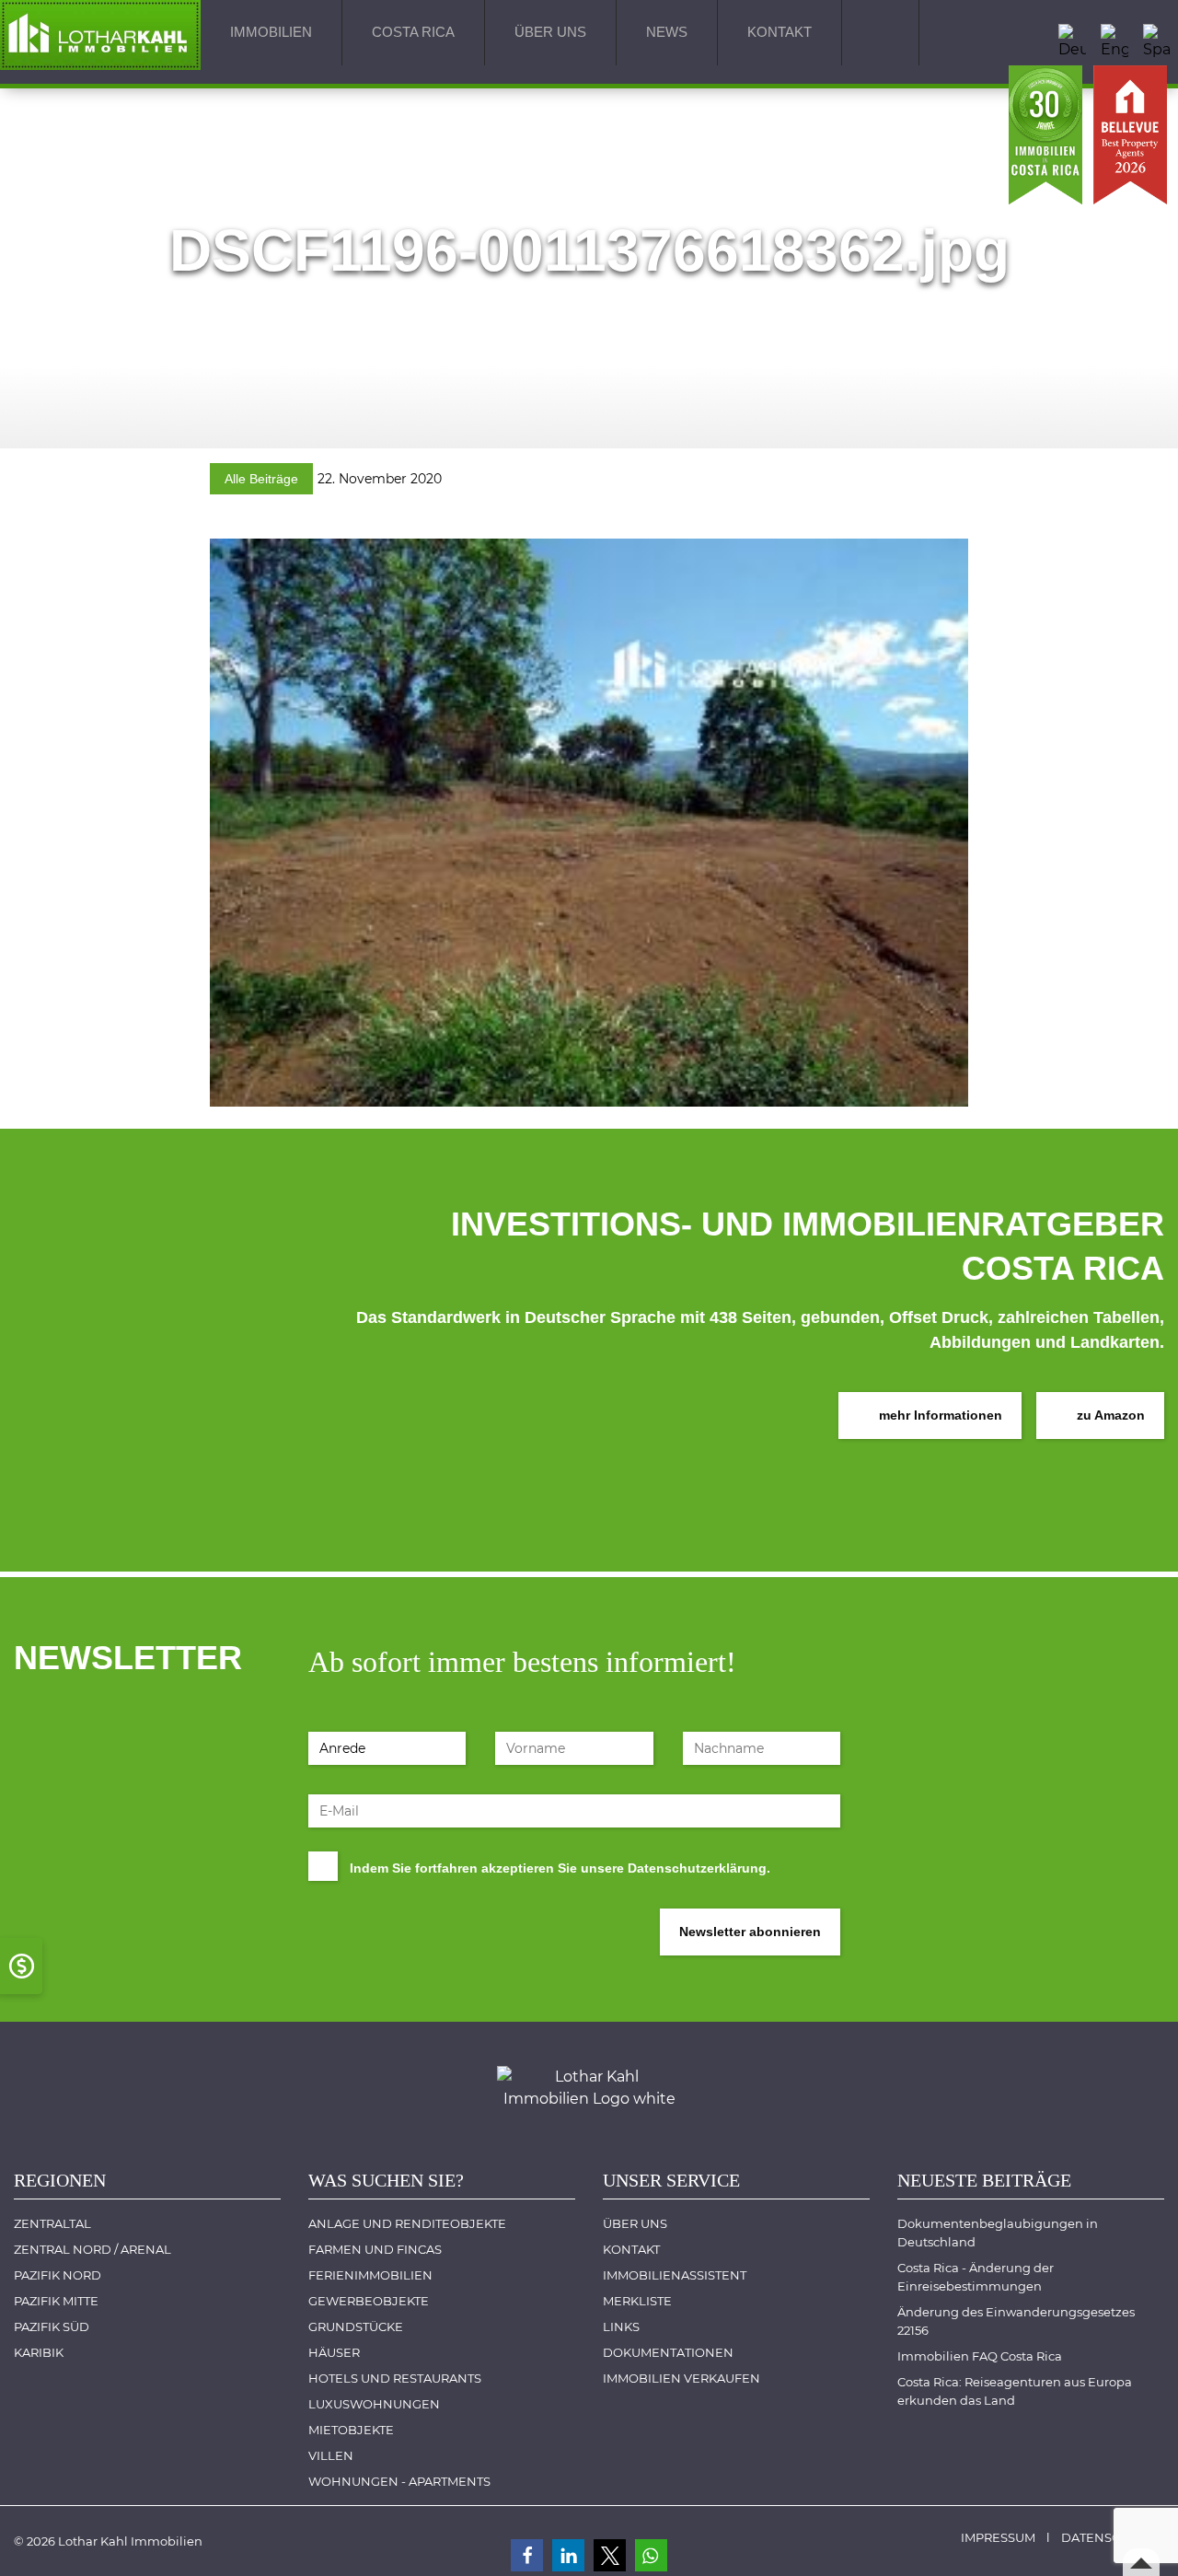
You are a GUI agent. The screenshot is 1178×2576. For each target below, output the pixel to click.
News (667, 32)
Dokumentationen (668, 2352)
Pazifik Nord (58, 2275)
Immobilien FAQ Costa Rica (980, 2356)
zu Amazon (1109, 1415)
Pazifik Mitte (56, 2301)
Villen (331, 2455)
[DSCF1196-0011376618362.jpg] (589, 821)
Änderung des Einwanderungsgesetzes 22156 (1017, 2321)
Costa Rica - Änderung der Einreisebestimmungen (977, 2277)
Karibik (39, 2352)
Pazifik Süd (52, 2327)
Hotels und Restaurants (395, 2378)
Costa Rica (413, 32)
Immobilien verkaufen (681, 2378)
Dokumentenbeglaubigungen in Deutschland (999, 2233)
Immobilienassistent (675, 2275)
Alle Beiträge (261, 479)
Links (621, 2327)
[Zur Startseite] (100, 34)
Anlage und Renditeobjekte (407, 2223)
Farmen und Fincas (375, 2249)
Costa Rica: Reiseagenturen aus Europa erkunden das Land (1016, 2391)
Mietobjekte (351, 2430)
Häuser (334, 2352)
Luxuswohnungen (374, 2404)
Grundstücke (356, 2327)
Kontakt (780, 32)
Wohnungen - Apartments (399, 2481)
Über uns (550, 32)
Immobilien (271, 32)
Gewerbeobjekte (369, 2301)
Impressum (998, 2537)
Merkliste (637, 2301)
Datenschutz (1107, 2537)
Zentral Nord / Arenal (92, 2249)
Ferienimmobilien (370, 2275)
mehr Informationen (939, 1415)
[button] (527, 2555)
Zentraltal (52, 2223)
